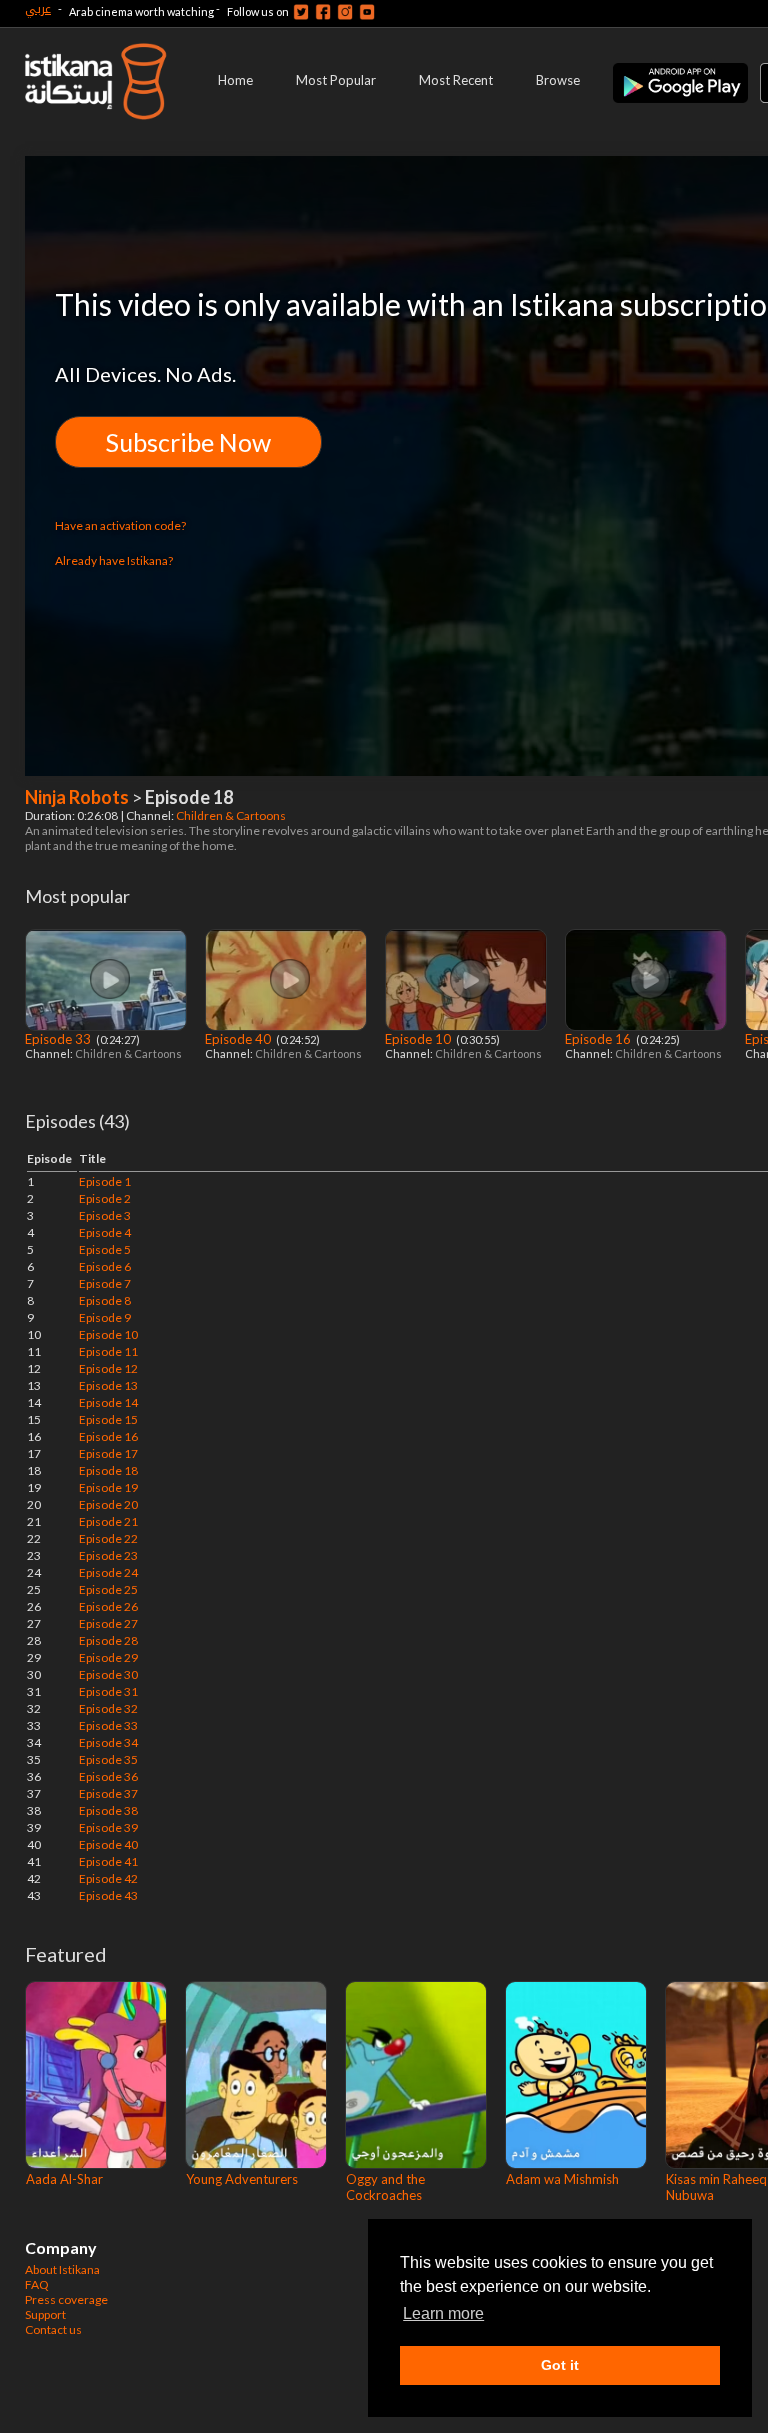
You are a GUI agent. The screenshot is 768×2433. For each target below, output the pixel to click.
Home (235, 80)
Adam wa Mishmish (562, 2179)
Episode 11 (108, 1351)
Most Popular (336, 80)
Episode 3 (105, 1215)
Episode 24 (108, 1572)
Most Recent (456, 80)
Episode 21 (108, 1521)
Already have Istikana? (114, 560)
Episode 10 (419, 1039)
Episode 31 (108, 1691)
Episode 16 (599, 1039)
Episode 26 (108, 1606)
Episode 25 (108, 1589)
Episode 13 (108, 1385)
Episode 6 (105, 1266)
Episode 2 (105, 1198)
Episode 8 (105, 1300)
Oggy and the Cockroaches (385, 2187)
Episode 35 (108, 1759)
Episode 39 (108, 1827)
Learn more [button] (443, 2313)
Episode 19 (108, 1487)
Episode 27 (108, 1623)
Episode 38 (108, 1810)
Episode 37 (108, 1793)
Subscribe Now (188, 442)
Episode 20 (108, 1504)
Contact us (53, 2329)
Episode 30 (108, 1674)
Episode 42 (108, 1878)
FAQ (37, 2284)
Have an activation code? (120, 525)
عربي (38, 8)
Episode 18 (108, 1470)
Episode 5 (105, 1249)
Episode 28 (108, 1640)
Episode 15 (108, 1419)
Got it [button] (560, 2365)
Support (45, 2314)
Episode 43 (108, 1895)
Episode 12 (108, 1368)
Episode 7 (105, 1283)
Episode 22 (108, 1538)
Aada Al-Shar (64, 2179)
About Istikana (62, 2269)
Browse (558, 80)
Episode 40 (239, 1039)
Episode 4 (105, 1232)
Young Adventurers (242, 2179)
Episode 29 (108, 1657)
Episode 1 (105, 1181)
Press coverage (66, 2299)
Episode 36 (108, 1776)
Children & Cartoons (232, 815)
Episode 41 (108, 1861)
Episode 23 (108, 1555)
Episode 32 (108, 1708)
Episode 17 (108, 1453)
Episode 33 (59, 1039)
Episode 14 (108, 1402)
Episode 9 (105, 1317)
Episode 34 (108, 1742)
